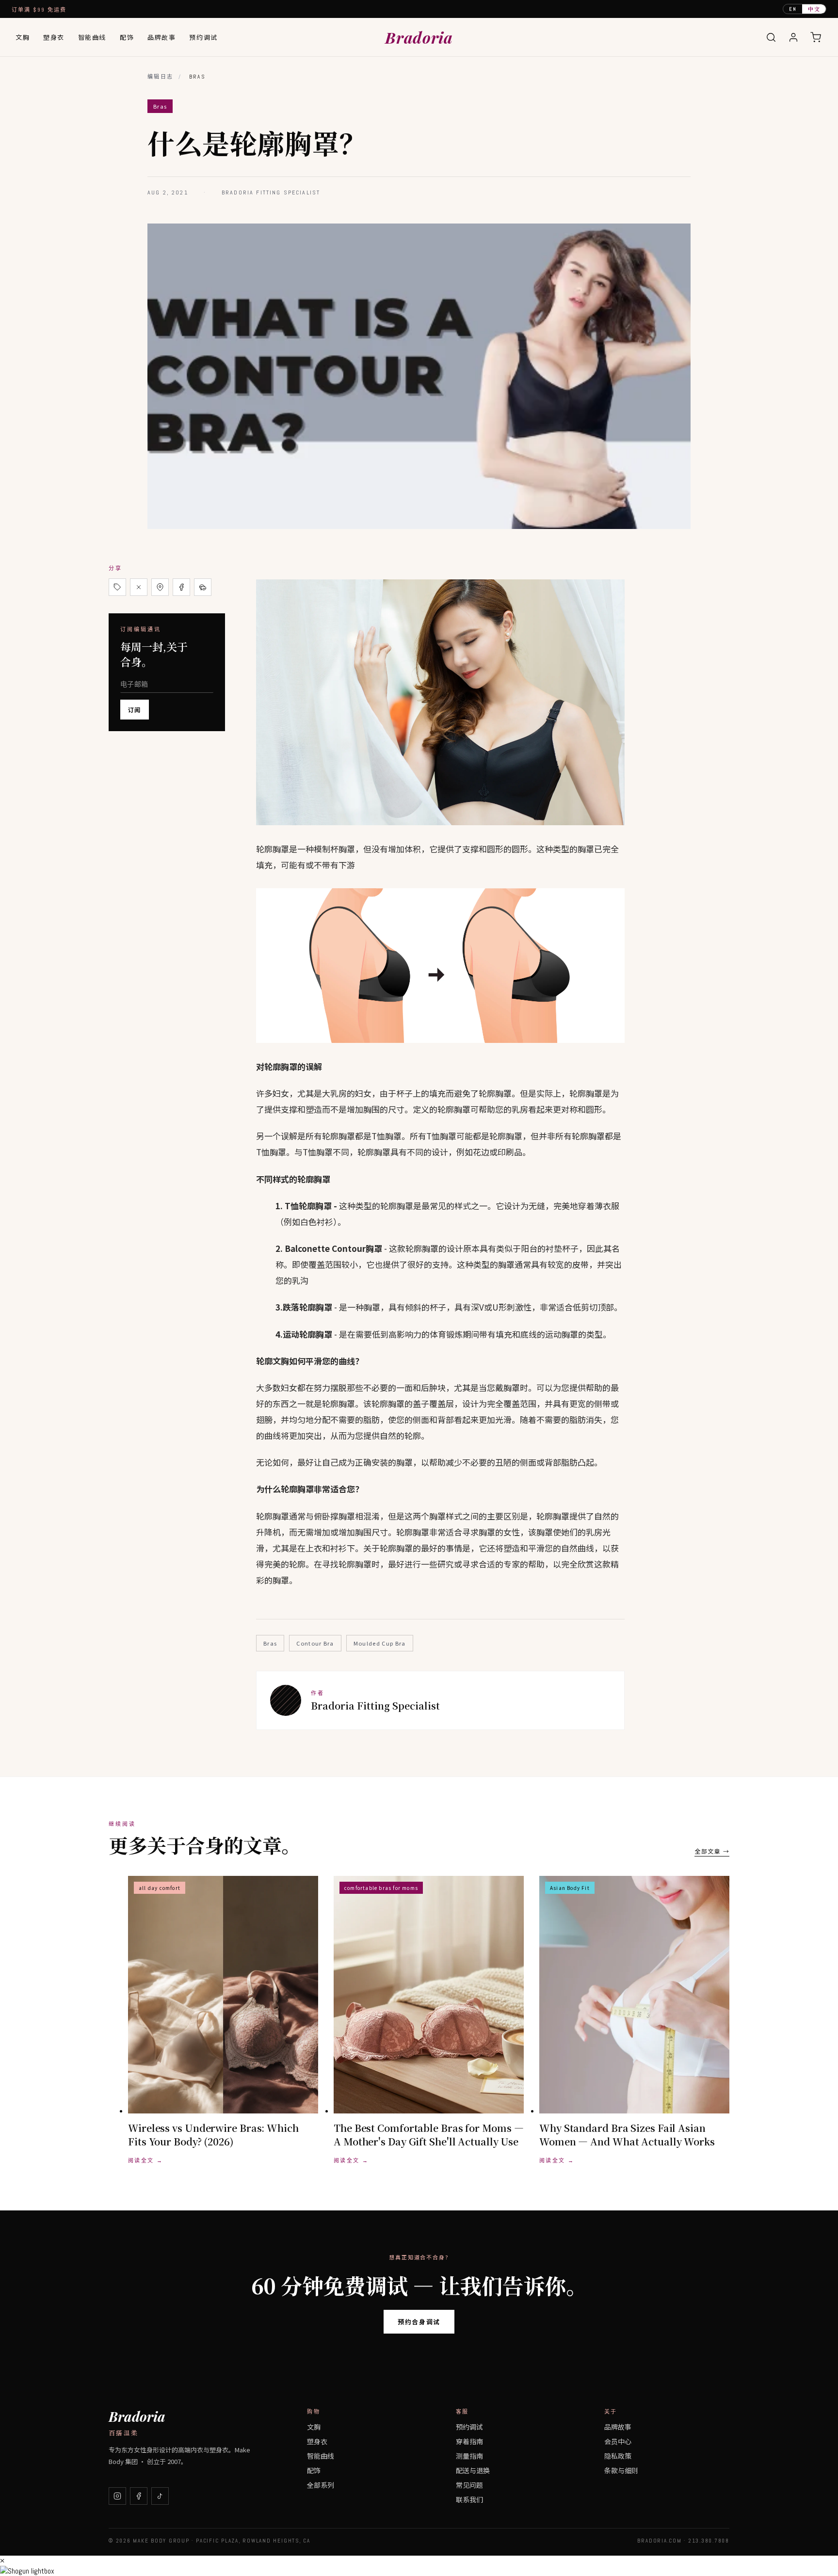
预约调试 (203, 37)
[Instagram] (117, 2496)
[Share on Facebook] (181, 587)
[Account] (793, 37)
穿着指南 (469, 2441)
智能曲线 (92, 37)
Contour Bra (315, 1643)
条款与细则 (621, 2470)
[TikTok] (160, 2496)
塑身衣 (54, 37)
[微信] (203, 587)
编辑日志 (161, 77)
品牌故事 (161, 37)
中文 (814, 9)
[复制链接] (117, 587)
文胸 (23, 37)
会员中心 (618, 2441)
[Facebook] (139, 2496)
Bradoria (419, 37)
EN (793, 9)
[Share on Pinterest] (160, 587)
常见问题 (469, 2485)
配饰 (127, 37)
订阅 (135, 710)
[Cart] (816, 37)
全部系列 (321, 2485)
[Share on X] (139, 587)
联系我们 (469, 2499)
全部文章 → (712, 1851)
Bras (270, 1643)
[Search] (771, 37)
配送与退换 (473, 2470)
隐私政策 (618, 2456)
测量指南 (469, 2456)
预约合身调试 (419, 2322)
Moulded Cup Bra (380, 1643)
